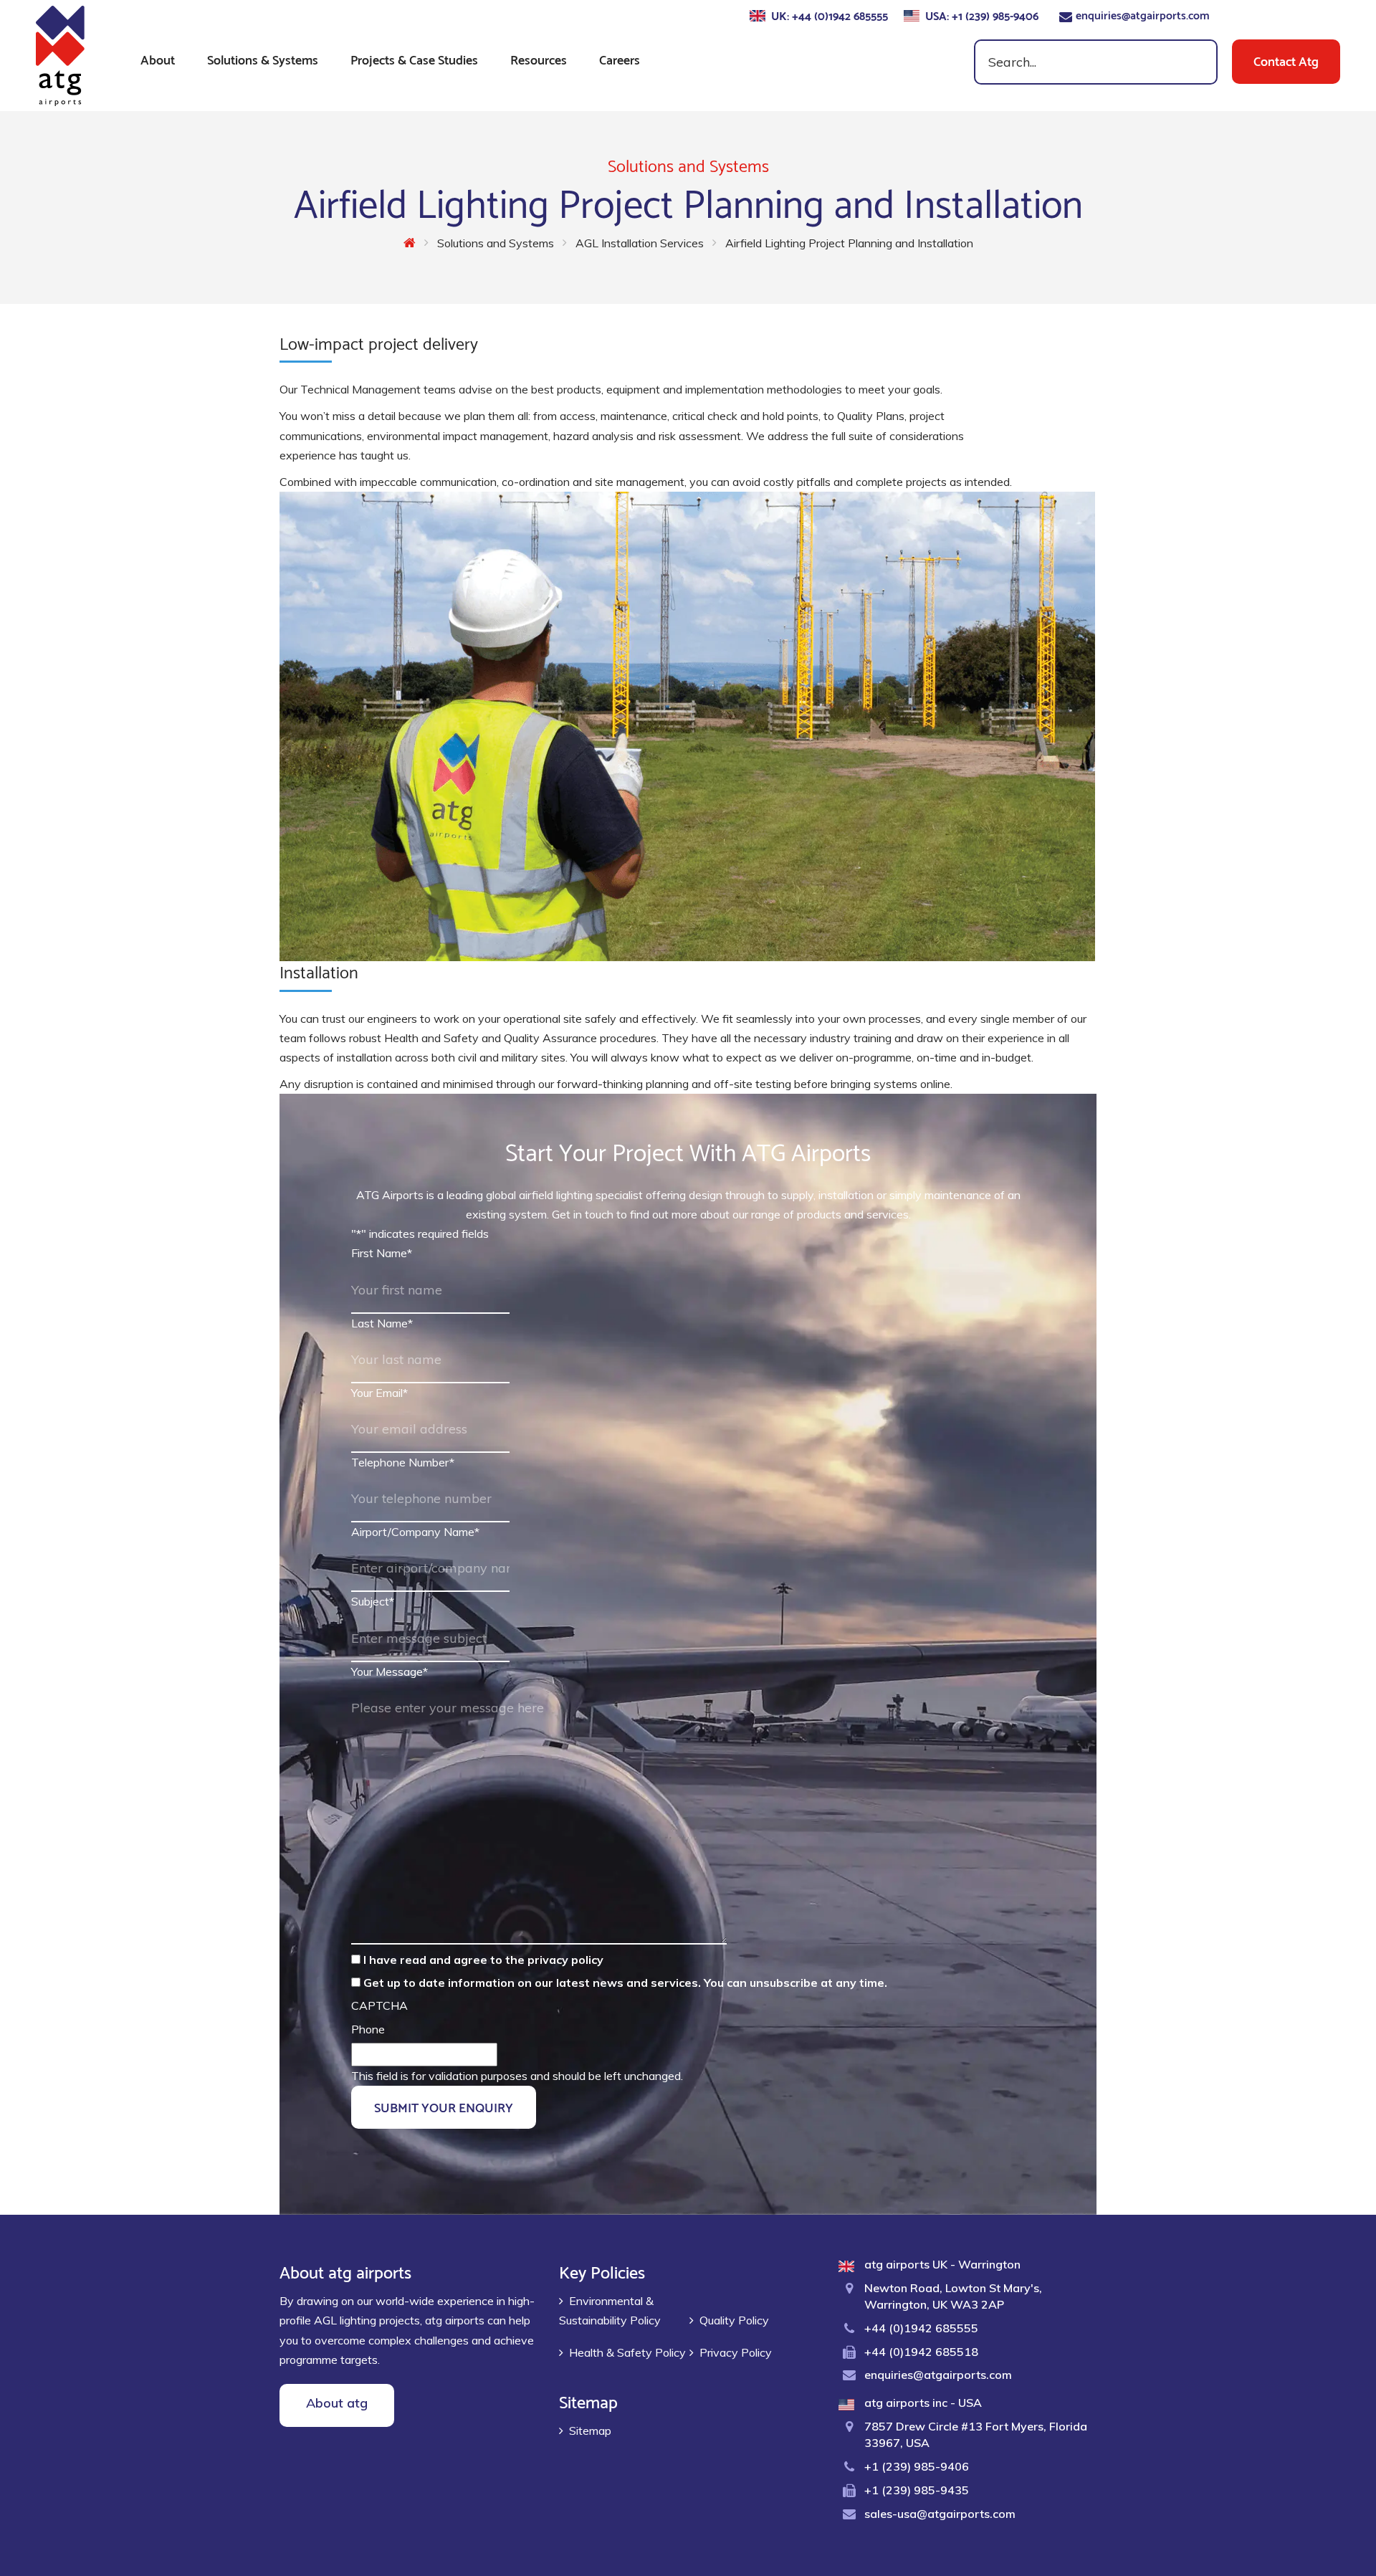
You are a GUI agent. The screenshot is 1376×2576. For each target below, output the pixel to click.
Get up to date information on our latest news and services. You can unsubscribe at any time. (625, 1983)
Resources (539, 58)
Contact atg (1286, 60)
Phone (368, 2029)
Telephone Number (403, 1462)
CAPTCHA (379, 2005)
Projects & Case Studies (414, 58)
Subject (373, 1601)
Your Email (379, 1393)
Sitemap (590, 2430)
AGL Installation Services (640, 243)
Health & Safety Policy (627, 2352)
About (158, 58)
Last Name (382, 1323)
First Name (382, 1253)
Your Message (390, 1671)
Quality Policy (734, 2320)
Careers (620, 58)
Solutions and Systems (496, 243)
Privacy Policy (736, 2352)
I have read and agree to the (483, 1960)
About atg (337, 2403)
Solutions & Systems (263, 58)
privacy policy (565, 1960)
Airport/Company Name (415, 1532)
